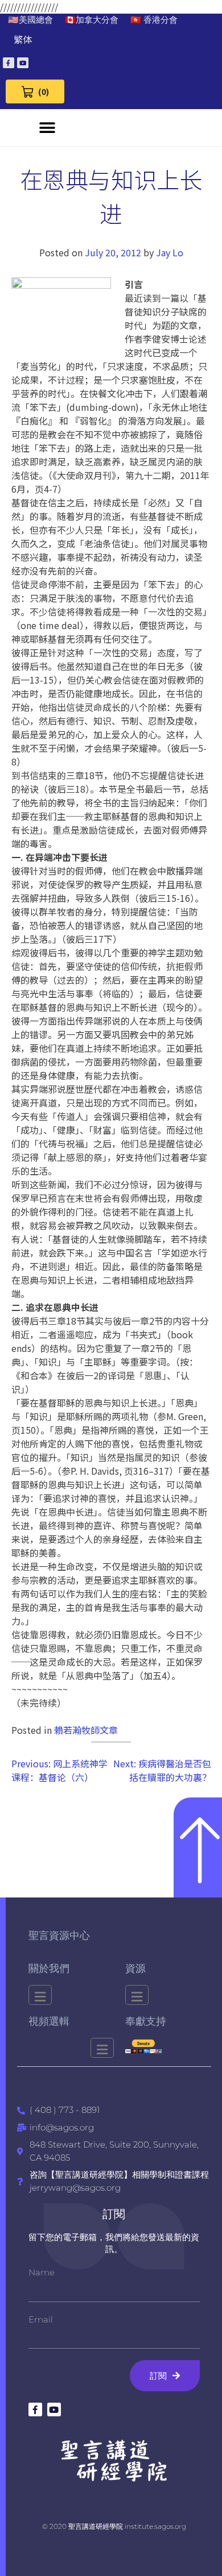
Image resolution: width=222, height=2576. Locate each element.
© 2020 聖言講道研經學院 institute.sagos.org (114, 2526)
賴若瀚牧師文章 (86, 1730)
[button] (48, 128)
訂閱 (114, 2214)
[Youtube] (23, 63)
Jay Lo (170, 252)
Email (41, 2319)
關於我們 (49, 1969)
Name (42, 2272)
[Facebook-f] (9, 63)
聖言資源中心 (59, 1936)
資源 (135, 1969)
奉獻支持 (146, 2021)
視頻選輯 (49, 2021)
